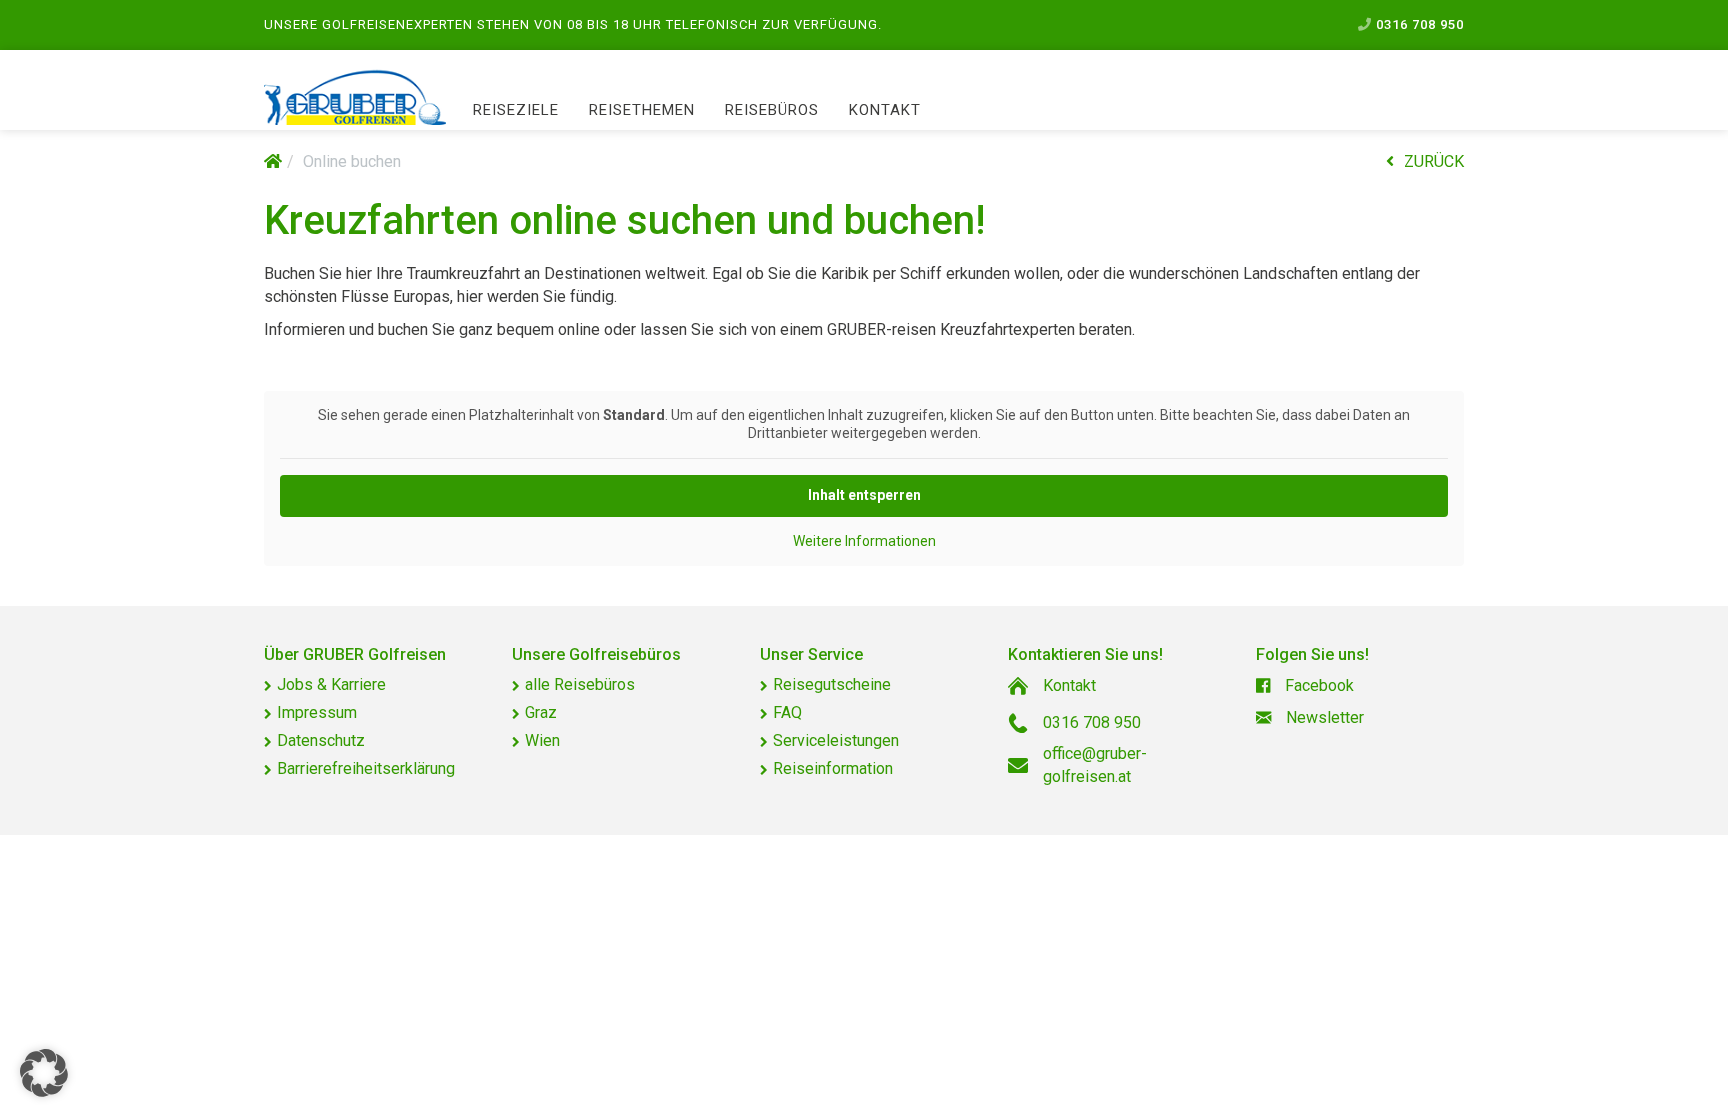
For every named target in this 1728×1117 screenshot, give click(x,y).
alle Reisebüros (580, 684)
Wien (542, 740)
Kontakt (885, 110)
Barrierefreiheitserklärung (366, 768)
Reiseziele (516, 110)
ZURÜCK (1434, 161)
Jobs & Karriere (331, 684)
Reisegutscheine (832, 684)
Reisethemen (642, 110)
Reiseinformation (833, 768)
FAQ (787, 712)
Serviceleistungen (836, 740)
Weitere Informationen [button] (864, 541)
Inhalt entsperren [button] (864, 495)
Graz (541, 712)
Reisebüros (772, 110)
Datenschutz (321, 740)
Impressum (317, 712)
